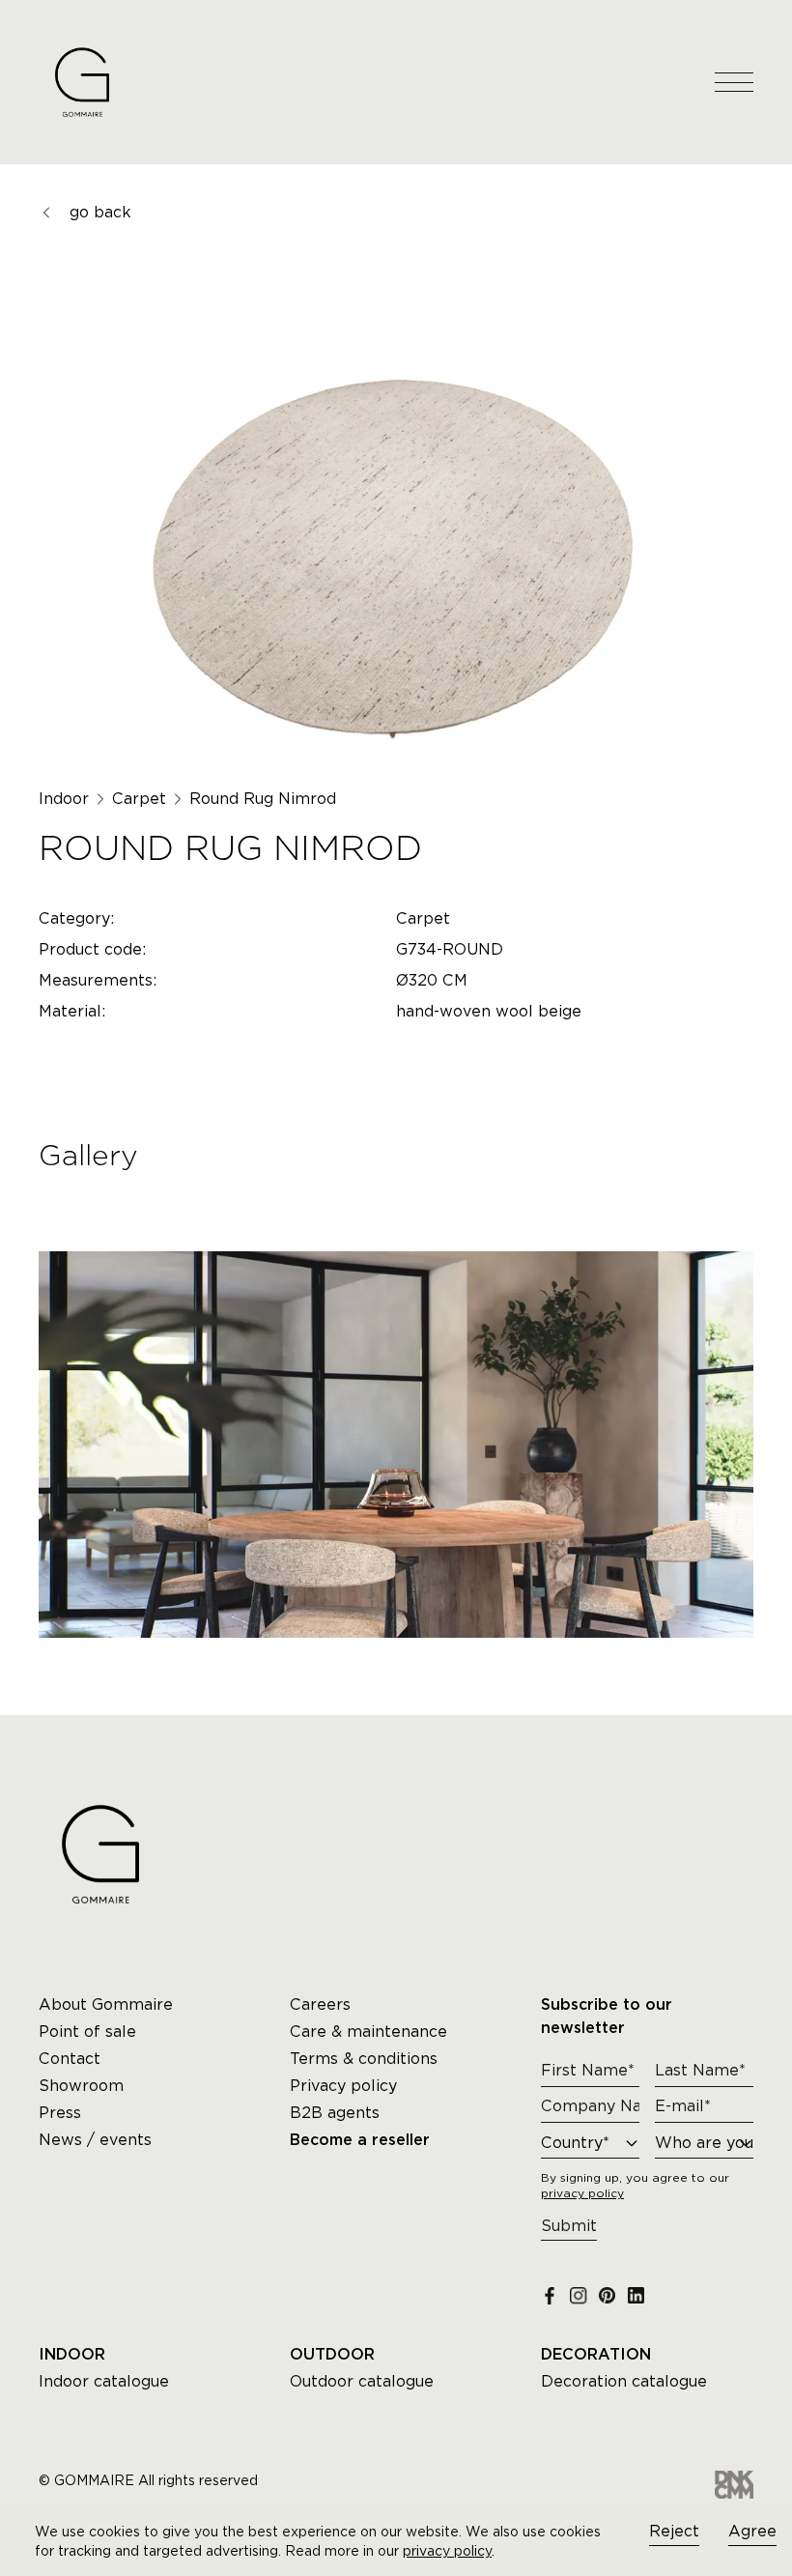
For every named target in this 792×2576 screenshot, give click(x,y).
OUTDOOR (332, 2355)
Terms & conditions (364, 2059)
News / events (95, 2140)
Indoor (64, 799)
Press (60, 2113)
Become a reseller (360, 2140)
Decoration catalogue (624, 2381)
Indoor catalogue (104, 2381)
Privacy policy (343, 2086)
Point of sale (87, 2032)
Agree (752, 2531)
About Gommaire (106, 2004)
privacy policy (447, 2551)
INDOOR (72, 2355)
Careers (320, 2004)
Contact (70, 2059)
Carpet (139, 799)
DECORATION (596, 2355)
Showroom (81, 2086)
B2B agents (335, 2113)
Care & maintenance (368, 2032)
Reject (674, 2531)
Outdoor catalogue (362, 2381)
